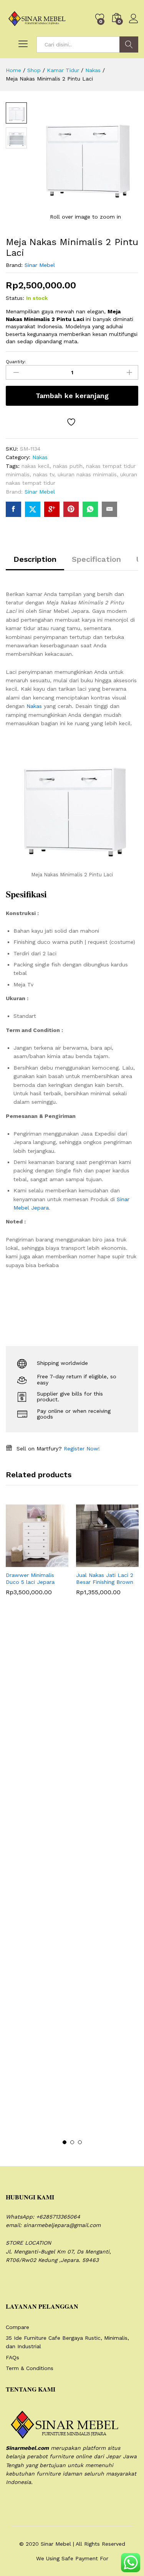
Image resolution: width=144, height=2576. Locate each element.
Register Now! (82, 1448)
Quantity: (16, 362)
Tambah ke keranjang (72, 396)
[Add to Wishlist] (72, 422)
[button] (18, 1562)
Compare (17, 2327)
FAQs (12, 2357)
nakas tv (44, 474)
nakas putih (68, 466)
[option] (37, 1556)
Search (129, 44)
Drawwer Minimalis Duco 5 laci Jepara (30, 1579)
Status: (15, 298)
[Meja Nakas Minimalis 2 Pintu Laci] (13, 509)
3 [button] (80, 2142)
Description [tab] (35, 559)
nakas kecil (36, 466)
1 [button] (65, 2142)
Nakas (40, 457)
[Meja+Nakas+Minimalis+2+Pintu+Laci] (33, 509)
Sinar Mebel (40, 265)
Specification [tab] (96, 559)
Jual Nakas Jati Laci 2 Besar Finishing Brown (105, 1579)
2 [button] (72, 2142)
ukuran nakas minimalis (87, 474)
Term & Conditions (30, 2368)
